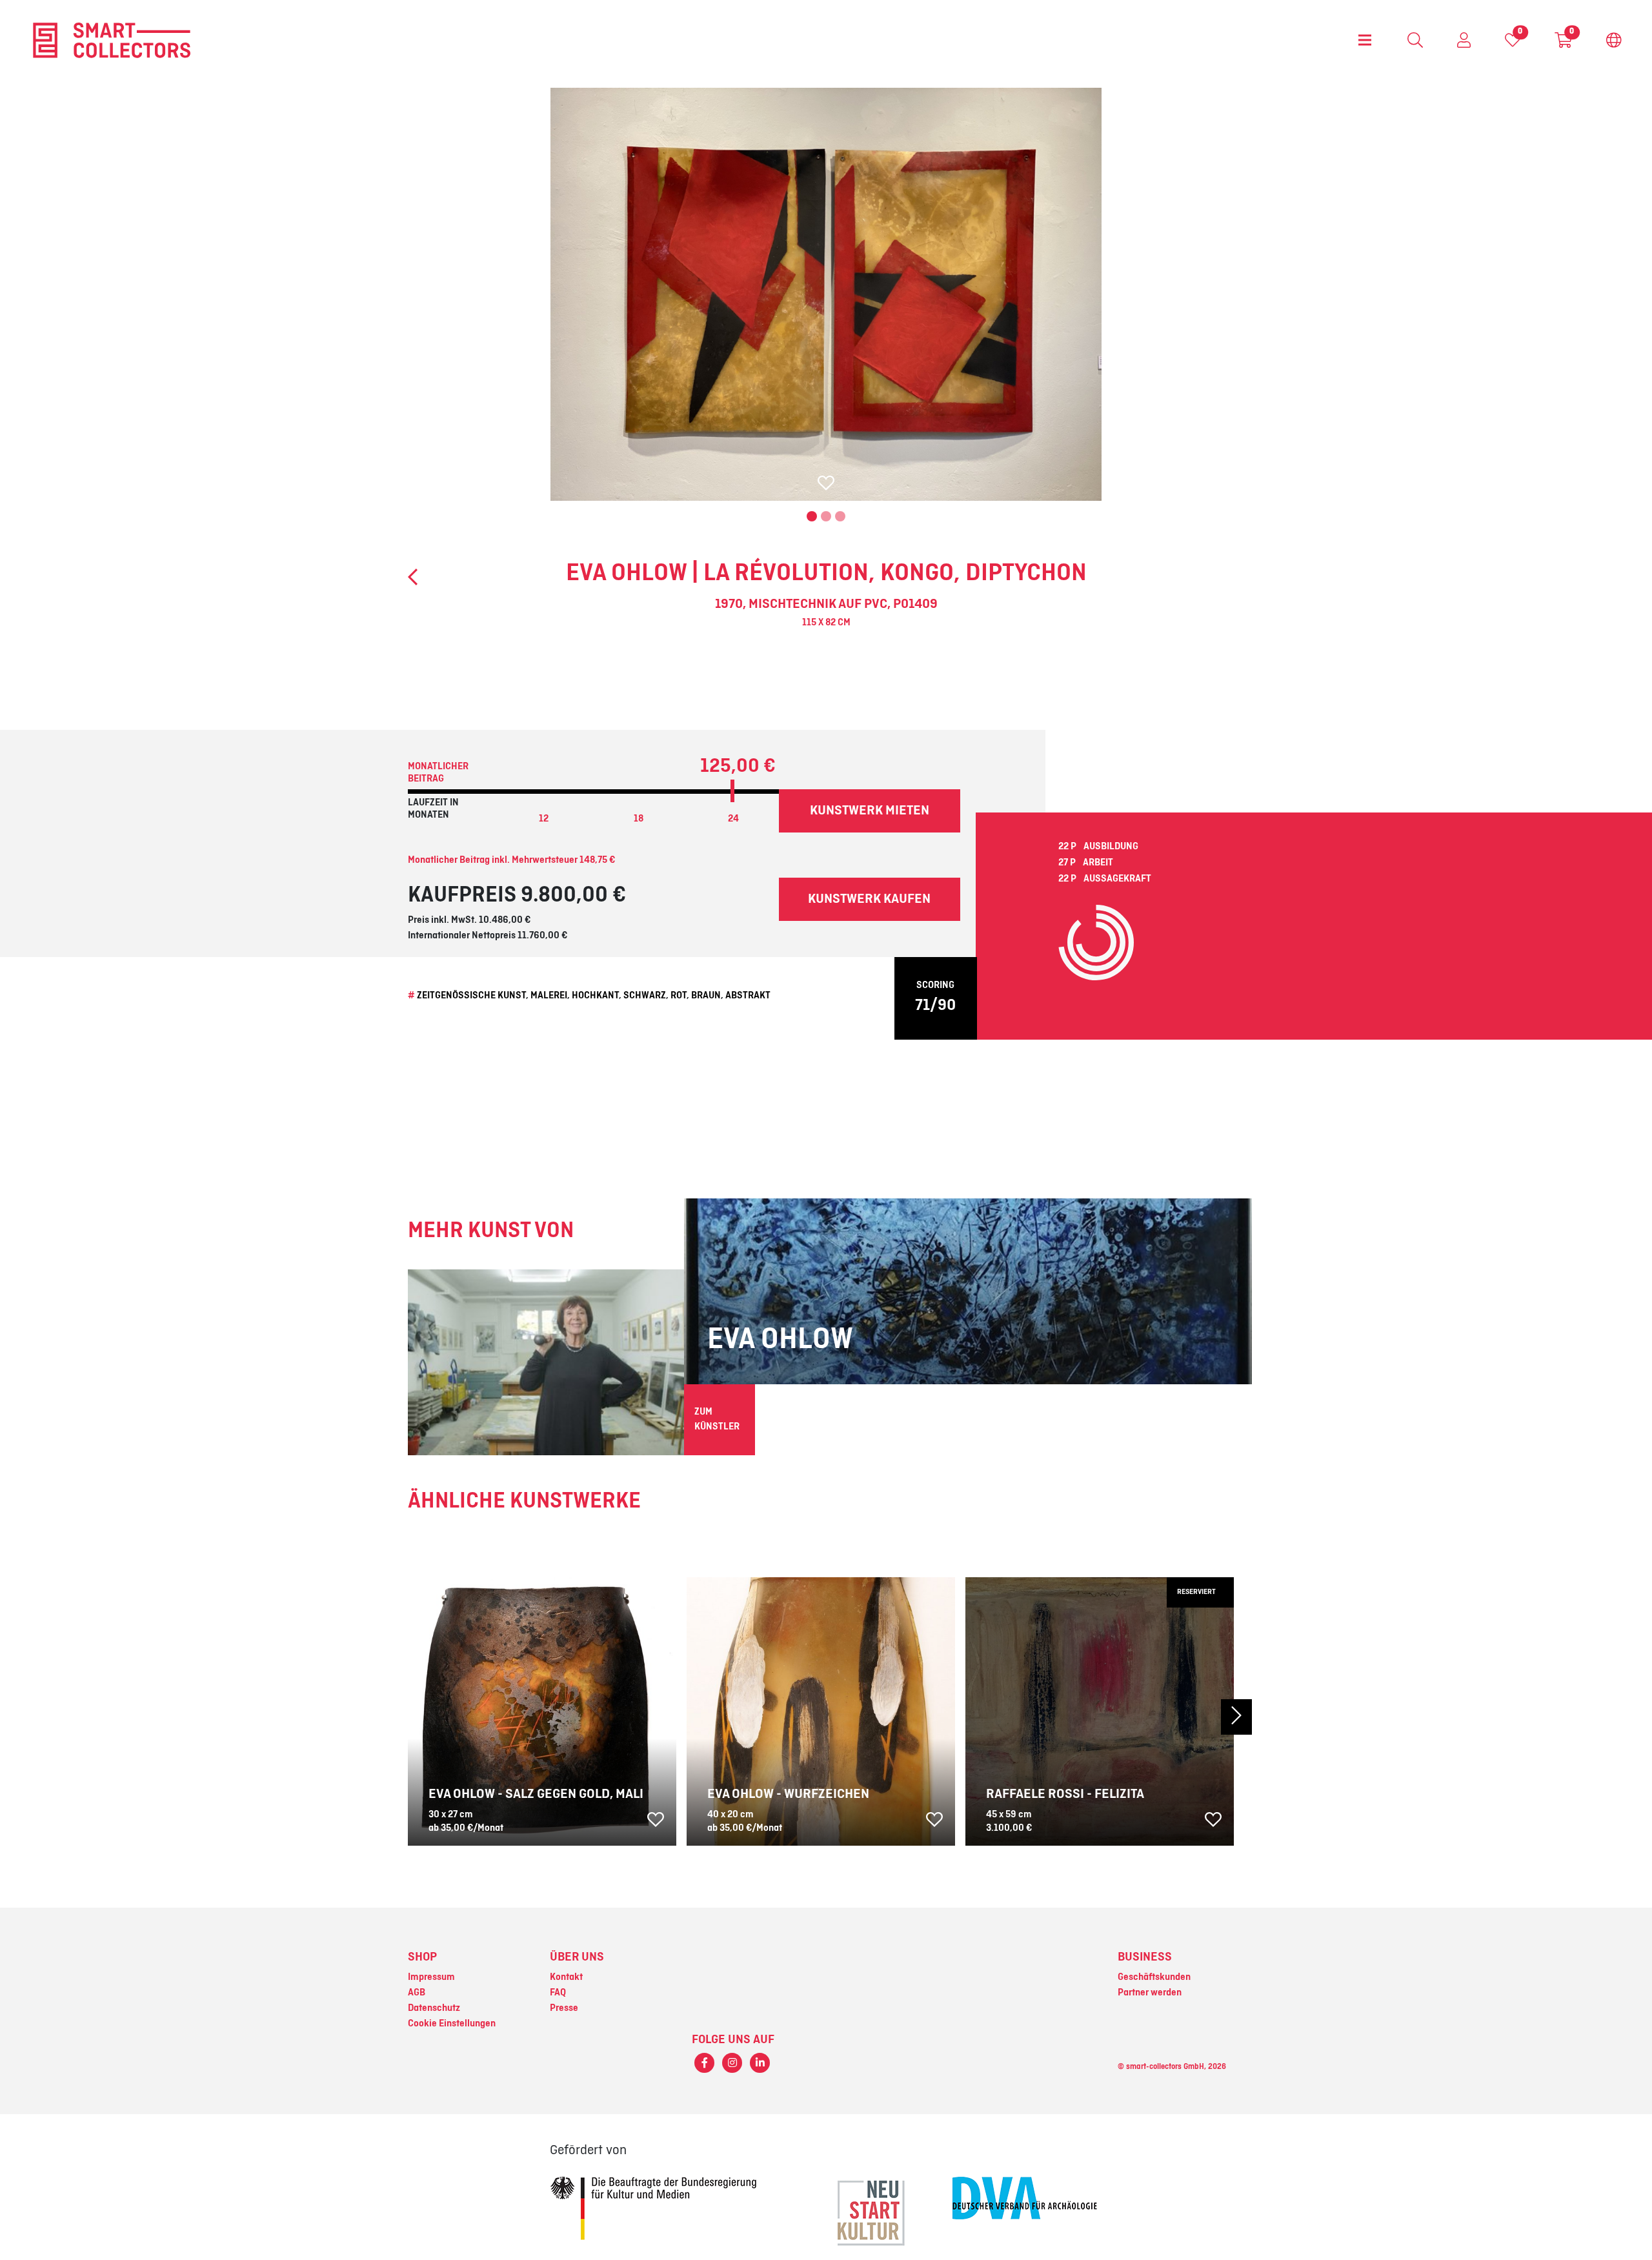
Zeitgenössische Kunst (471, 996)
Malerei (549, 996)
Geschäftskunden (1154, 1977)
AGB (417, 1993)
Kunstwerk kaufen (869, 899)
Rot (679, 996)
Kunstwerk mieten (870, 811)
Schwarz (645, 996)
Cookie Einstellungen (452, 2024)
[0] (1513, 43)
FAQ (558, 1993)
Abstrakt (748, 996)
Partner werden (1150, 1993)
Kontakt (566, 1977)
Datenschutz (434, 2008)
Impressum (431, 1977)
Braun (706, 996)
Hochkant (595, 996)
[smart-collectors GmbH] (112, 40)
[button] (1188, 1717)
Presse (564, 2008)
